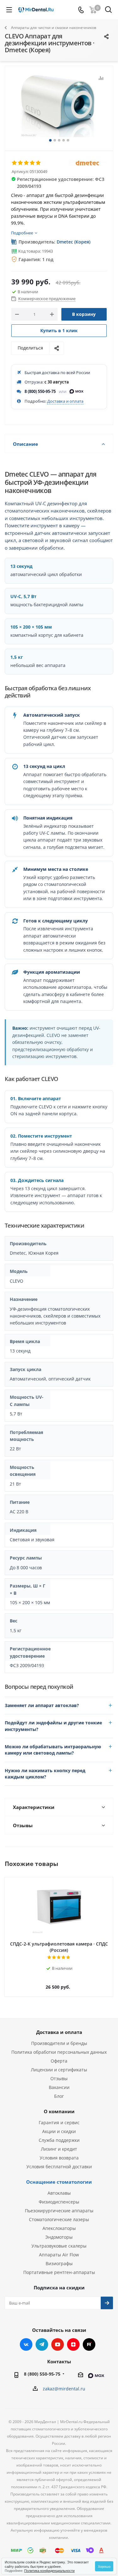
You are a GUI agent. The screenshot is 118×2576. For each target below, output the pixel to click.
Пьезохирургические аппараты (59, 2211)
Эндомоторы (59, 2237)
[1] (15, 163)
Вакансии (59, 2087)
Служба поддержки (59, 2140)
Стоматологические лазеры (59, 2219)
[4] (33, 163)
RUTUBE (89, 2344)
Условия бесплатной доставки (59, 2167)
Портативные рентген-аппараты (59, 2272)
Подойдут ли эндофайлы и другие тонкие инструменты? (53, 1726)
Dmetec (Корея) (73, 242)
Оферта (59, 2061)
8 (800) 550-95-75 (40, 391)
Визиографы (59, 2263)
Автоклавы (59, 2193)
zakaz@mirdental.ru (64, 2389)
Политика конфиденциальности (49, 2570)
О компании (59, 2111)
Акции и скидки (59, 2131)
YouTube (58, 2344)
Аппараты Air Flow (59, 2255)
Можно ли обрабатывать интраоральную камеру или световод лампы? (53, 1750)
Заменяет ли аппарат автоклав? (42, 1705)
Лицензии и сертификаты (59, 2070)
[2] (21, 163)
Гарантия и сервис (59, 2122)
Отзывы (59, 2078)
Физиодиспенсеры (59, 2202)
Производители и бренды (59, 2043)
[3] (27, 163)
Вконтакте (26, 2344)
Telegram (42, 2344)
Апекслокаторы (59, 2228)
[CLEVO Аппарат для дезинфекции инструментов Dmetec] (59, 106)
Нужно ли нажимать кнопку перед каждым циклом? (45, 1774)
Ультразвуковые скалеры (59, 2246)
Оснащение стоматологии (59, 2182)
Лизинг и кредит (59, 2149)
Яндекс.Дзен (73, 2344)
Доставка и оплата (65, 401)
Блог (59, 2096)
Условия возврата (59, 2158)
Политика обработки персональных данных (59, 2052)
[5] (39, 163)
